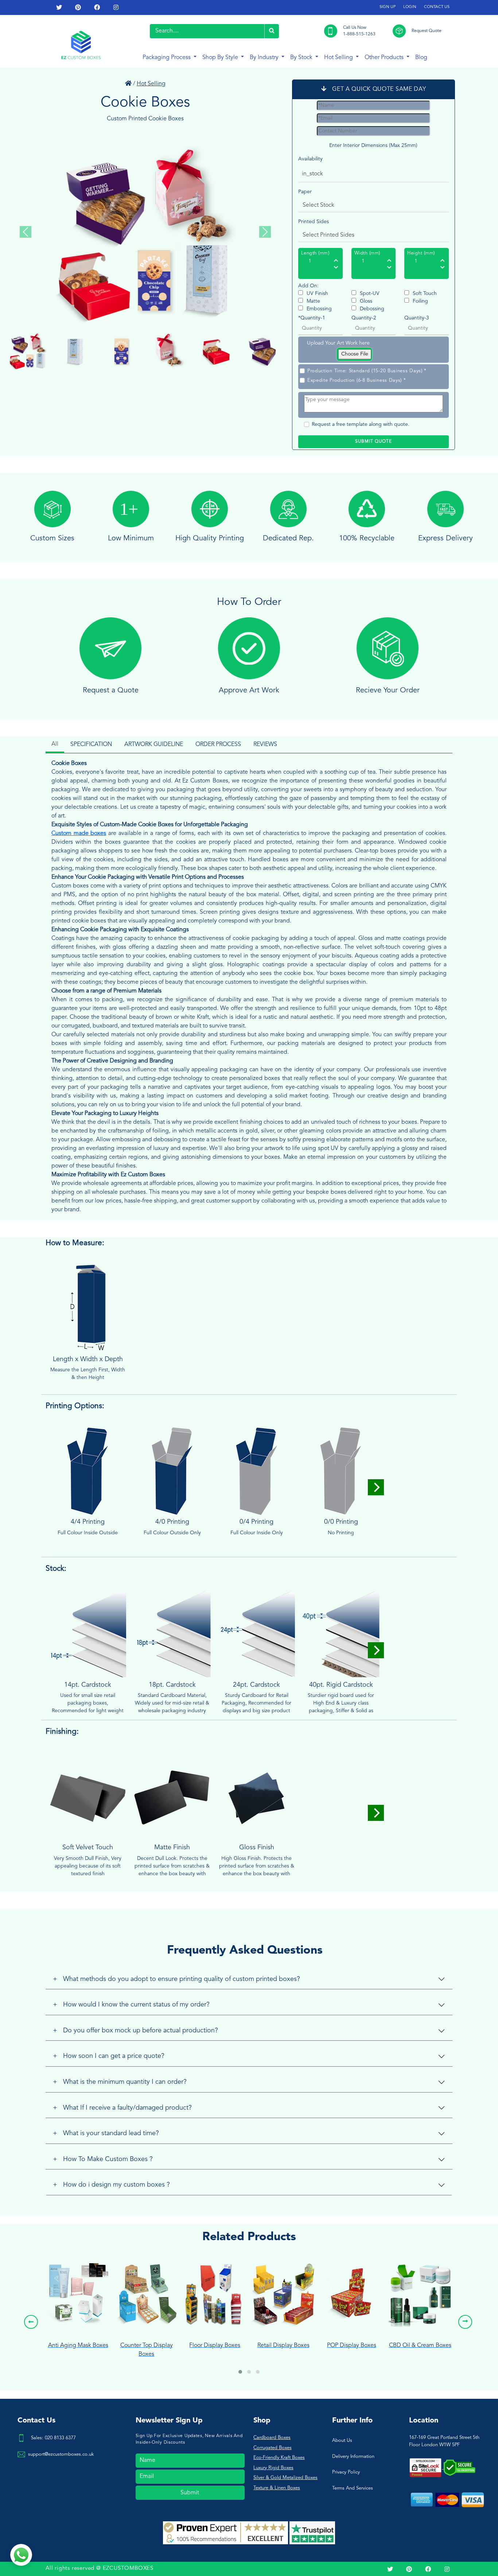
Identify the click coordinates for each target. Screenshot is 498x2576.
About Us (342, 2441)
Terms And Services (353, 2488)
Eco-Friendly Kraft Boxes (279, 2458)
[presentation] (31, 2322)
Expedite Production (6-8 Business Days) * (357, 380)
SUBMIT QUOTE (373, 442)
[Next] (376, 1487)
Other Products (385, 58)
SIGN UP (388, 7)
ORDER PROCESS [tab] (218, 745)
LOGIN (410, 7)
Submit (190, 2493)
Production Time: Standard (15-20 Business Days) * (367, 371)
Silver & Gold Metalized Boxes (285, 2478)
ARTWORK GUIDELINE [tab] (154, 745)
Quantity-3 (417, 318)
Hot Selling (339, 58)
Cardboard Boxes (272, 2438)
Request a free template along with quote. (361, 424)
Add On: (308, 286)
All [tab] (55, 744)
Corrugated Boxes (273, 2448)
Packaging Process (167, 58)
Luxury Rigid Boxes (273, 2468)
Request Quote (427, 31)
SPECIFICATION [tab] (91, 745)
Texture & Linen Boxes (277, 2488)
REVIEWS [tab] (265, 745)
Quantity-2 (364, 318)
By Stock (302, 58)
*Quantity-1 (312, 318)
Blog (421, 58)
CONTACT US (437, 7)
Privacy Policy (346, 2472)
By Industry (265, 58)
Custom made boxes (79, 834)
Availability (310, 159)
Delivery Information (353, 2457)
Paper (305, 192)
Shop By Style (221, 58)
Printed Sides (314, 222)
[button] (240, 2372)
